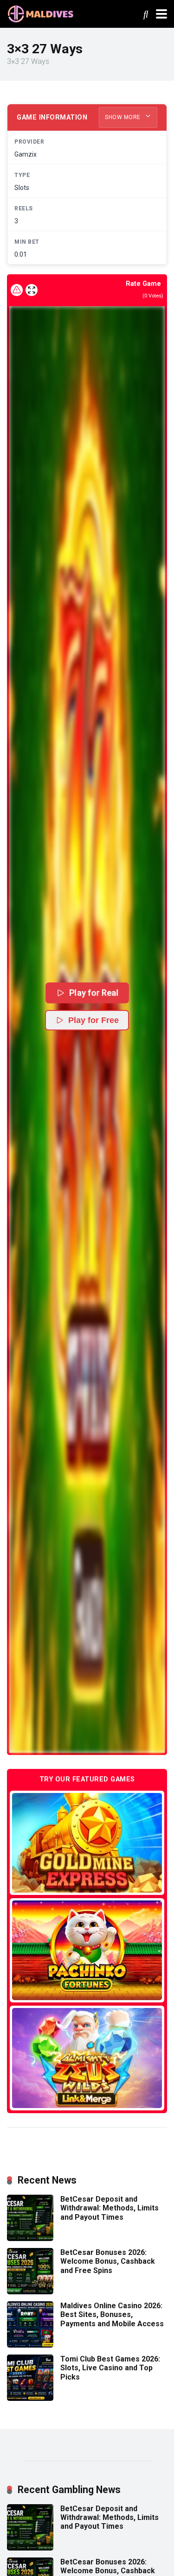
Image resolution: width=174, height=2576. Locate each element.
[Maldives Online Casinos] (42, 13)
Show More (123, 117)
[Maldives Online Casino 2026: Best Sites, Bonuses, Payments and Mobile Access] (30, 2345)
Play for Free (93, 1020)
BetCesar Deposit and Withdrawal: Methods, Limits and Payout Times (110, 2208)
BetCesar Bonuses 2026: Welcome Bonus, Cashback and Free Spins (108, 2261)
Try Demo (87, 1842)
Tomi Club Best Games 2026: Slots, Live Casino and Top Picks (110, 2368)
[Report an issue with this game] (17, 290)
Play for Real (93, 993)
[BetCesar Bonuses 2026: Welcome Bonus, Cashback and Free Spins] (30, 2292)
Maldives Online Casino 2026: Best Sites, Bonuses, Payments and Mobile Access (112, 2314)
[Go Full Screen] (32, 290)
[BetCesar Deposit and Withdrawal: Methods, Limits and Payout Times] (30, 2238)
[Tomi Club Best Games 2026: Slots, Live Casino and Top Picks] (30, 2398)
